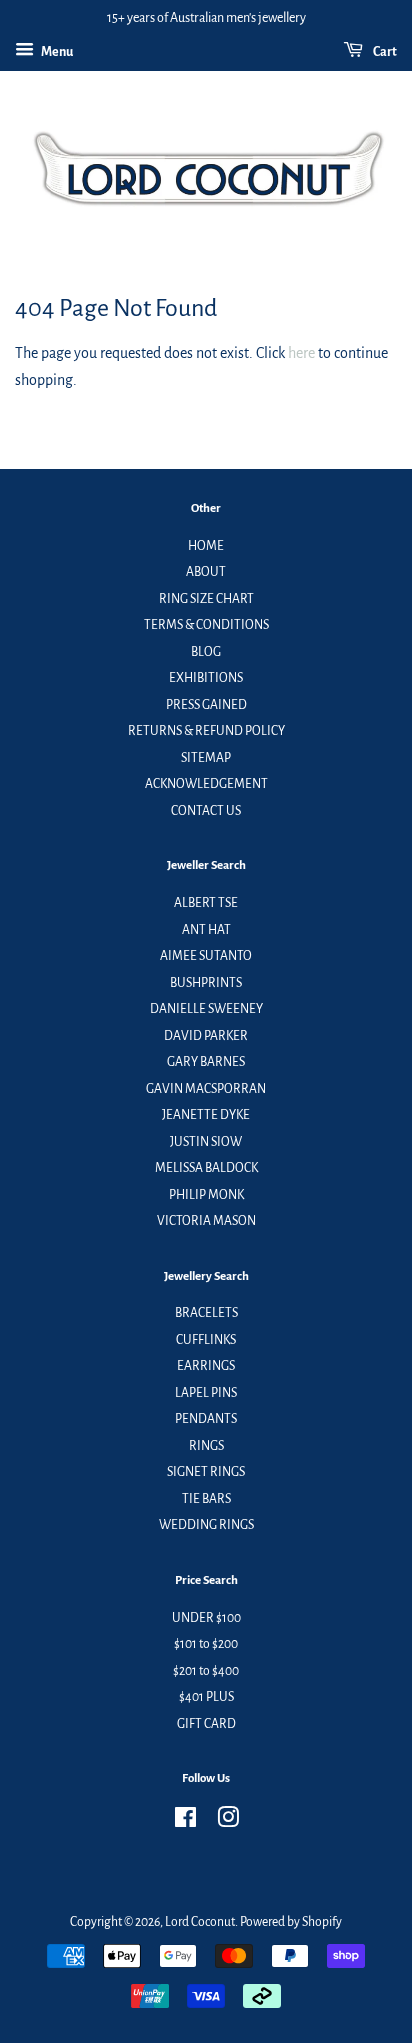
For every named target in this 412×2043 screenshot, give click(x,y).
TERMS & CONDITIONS (206, 625)
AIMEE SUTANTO (206, 956)
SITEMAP (206, 758)
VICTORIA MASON (206, 1221)
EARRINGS (206, 1366)
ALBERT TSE (206, 903)
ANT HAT (206, 930)
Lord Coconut (200, 1922)
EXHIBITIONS (206, 678)
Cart (384, 52)
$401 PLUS (206, 1697)
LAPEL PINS (206, 1393)
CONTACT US (206, 811)
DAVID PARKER (206, 1036)
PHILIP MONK (206, 1195)
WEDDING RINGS (206, 1525)
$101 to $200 (206, 1644)
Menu (56, 52)
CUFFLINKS (206, 1340)
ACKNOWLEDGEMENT (206, 784)
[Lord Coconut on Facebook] (185, 1822)
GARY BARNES (206, 1062)
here (301, 353)
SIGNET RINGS (206, 1472)
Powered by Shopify (291, 1922)
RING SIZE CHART (206, 599)
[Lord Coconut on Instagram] (228, 1822)
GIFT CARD (206, 1724)
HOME (206, 546)
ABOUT (206, 572)
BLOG (206, 652)
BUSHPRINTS (206, 983)
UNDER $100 (206, 1618)
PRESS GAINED (206, 705)
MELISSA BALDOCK (206, 1168)
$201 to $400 (206, 1671)
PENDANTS (206, 1419)
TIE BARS (206, 1499)
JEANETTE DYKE (206, 1115)
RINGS (206, 1446)
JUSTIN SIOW (206, 1142)
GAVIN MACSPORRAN (206, 1089)
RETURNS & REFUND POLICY (206, 731)
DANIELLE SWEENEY (206, 1009)
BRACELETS (206, 1313)
